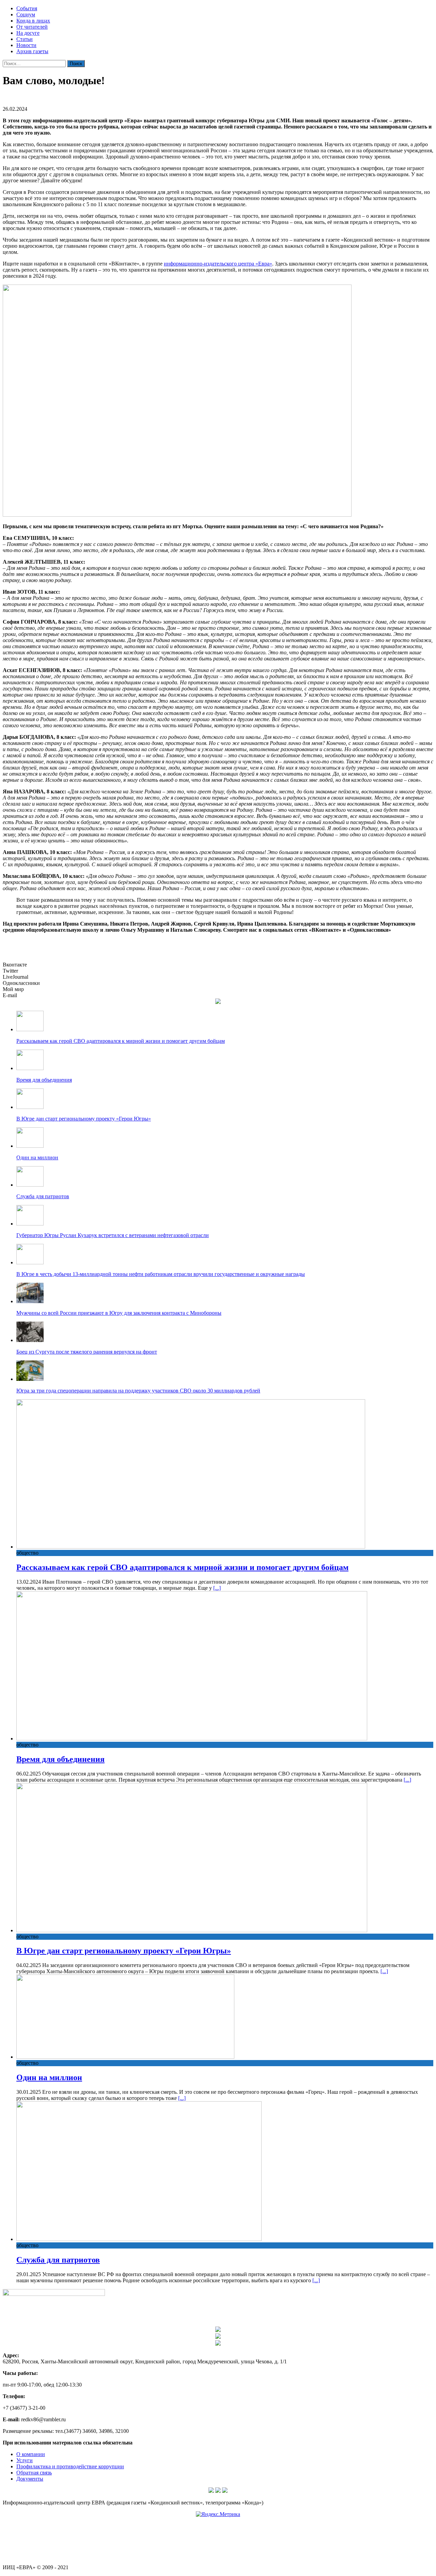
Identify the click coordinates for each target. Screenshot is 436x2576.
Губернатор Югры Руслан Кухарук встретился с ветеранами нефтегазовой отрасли (113, 1235)
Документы (30, 2479)
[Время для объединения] (30, 1068)
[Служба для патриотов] (30, 1185)
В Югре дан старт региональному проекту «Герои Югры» (84, 1119)
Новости (26, 45)
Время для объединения (44, 1080)
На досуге (28, 33)
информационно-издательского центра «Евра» (218, 264)
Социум (26, 14)
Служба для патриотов (43, 1196)
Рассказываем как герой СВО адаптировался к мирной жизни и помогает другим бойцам (121, 1041)
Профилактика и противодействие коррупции (70, 2466)
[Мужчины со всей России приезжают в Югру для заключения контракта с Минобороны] (30, 1301)
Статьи (25, 39)
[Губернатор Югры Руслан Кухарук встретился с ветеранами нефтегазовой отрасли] (30, 1224)
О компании (31, 2454)
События (27, 8)
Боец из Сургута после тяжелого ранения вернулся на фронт (87, 1352)
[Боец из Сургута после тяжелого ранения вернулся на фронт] (30, 1340)
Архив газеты (32, 51)
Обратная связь (34, 2473)
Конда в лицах (33, 21)
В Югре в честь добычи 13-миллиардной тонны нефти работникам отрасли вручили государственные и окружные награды (161, 1274)
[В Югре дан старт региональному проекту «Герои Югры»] (30, 1107)
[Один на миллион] (30, 1146)
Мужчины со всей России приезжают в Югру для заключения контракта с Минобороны (119, 1313)
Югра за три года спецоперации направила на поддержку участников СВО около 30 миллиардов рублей (138, 1391)
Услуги (25, 2460)
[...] (217, 1588)
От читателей (32, 27)
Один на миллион (37, 1157)
